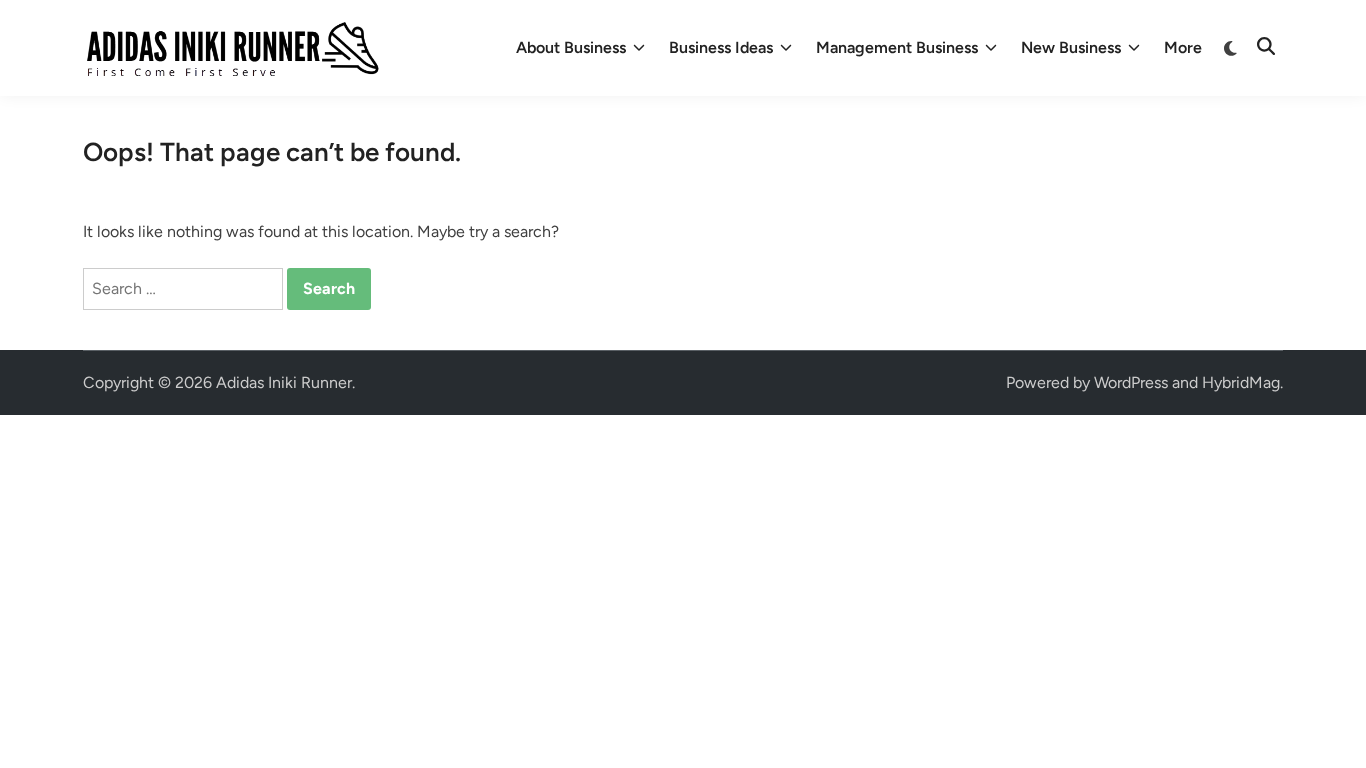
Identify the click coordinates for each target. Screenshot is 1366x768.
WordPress (1131, 382)
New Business (1071, 47)
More (1183, 47)
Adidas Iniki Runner (284, 382)
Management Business (897, 47)
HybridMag (1241, 382)
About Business (571, 47)
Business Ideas (721, 47)
